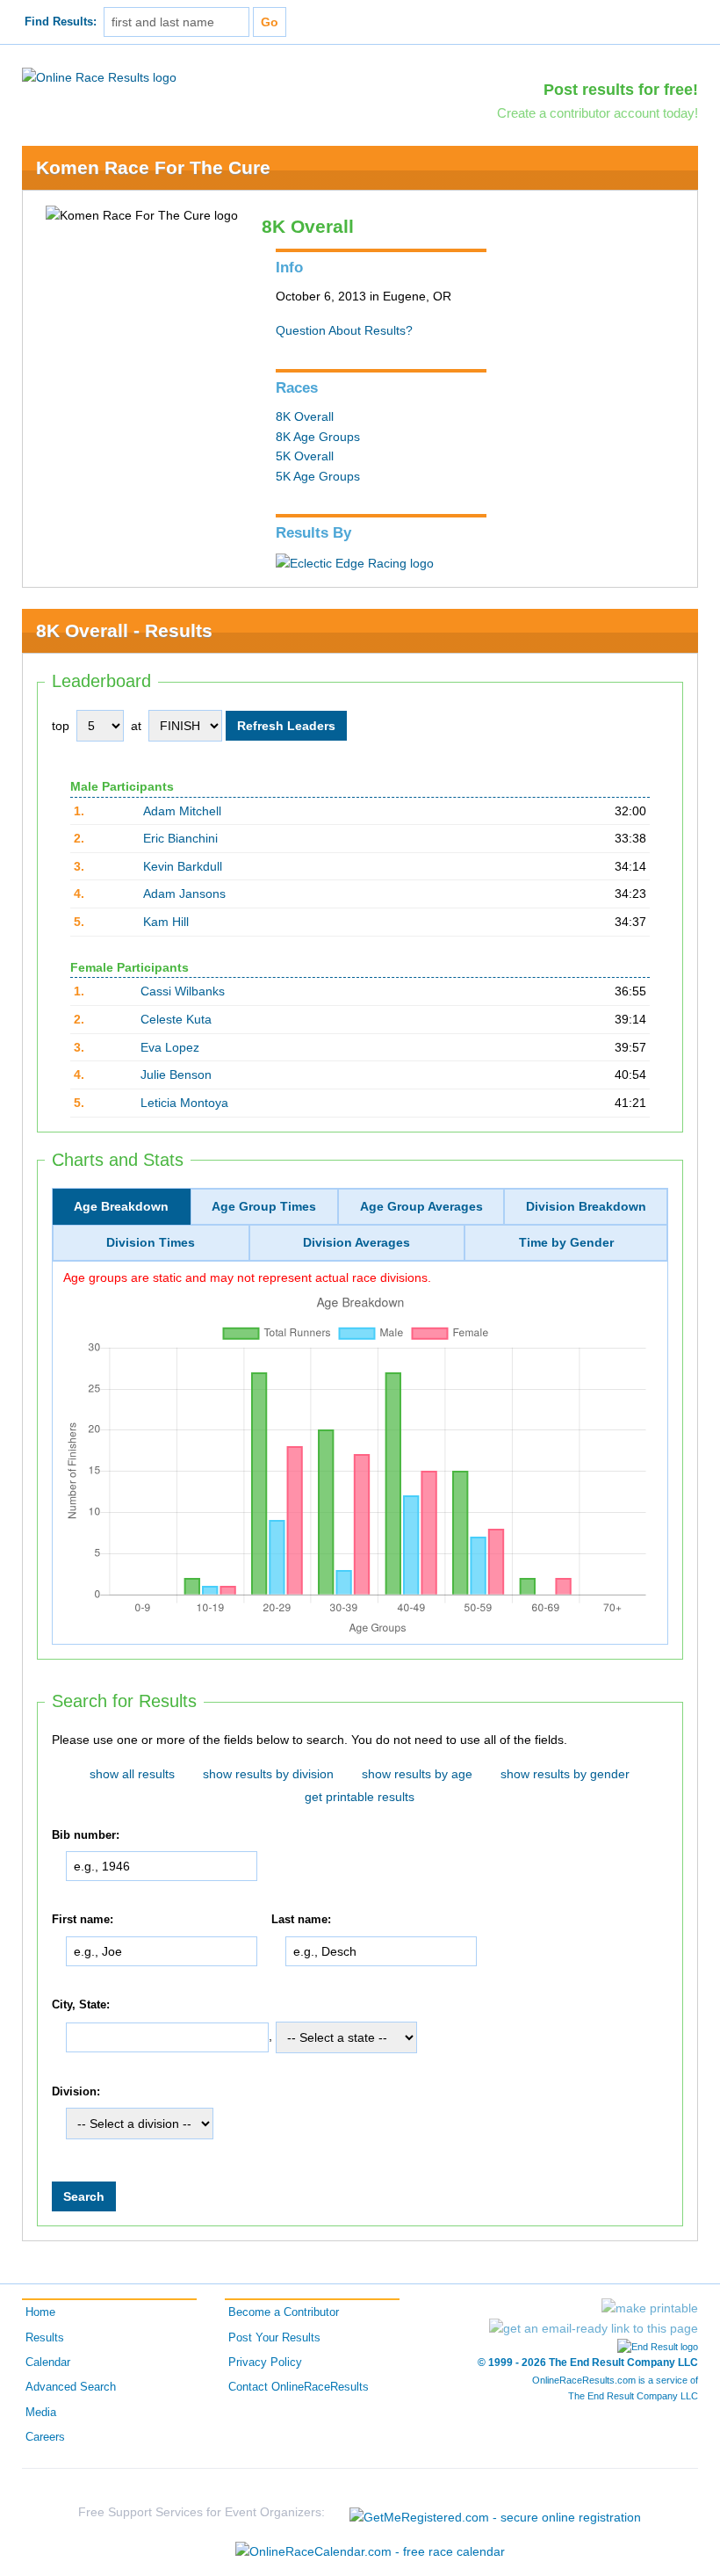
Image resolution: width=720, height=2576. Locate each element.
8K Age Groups (318, 437)
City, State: (81, 2005)
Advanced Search (71, 2387)
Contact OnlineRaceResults (299, 2387)
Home (40, 2312)
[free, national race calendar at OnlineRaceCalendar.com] (370, 2551)
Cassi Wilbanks (183, 991)
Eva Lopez (170, 1047)
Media (41, 2413)
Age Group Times (264, 1206)
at (136, 726)
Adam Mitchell (182, 811)
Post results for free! (621, 90)
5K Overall (305, 456)
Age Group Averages (421, 1206)
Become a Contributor (284, 2312)
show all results (132, 1774)
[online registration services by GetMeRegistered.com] (495, 2512)
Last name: (301, 1921)
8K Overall (305, 416)
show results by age (417, 1774)
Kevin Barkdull (183, 866)
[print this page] (650, 2308)
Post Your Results (274, 2338)
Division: (76, 2092)
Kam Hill (166, 922)
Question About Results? (344, 330)
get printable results (360, 1797)
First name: (83, 1921)
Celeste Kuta (176, 1019)
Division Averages (356, 1242)
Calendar (48, 2363)
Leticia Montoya (184, 1103)
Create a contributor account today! (598, 113)
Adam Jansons (184, 894)
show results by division (268, 1774)
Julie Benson (176, 1075)
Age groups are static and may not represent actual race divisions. (247, 1277)
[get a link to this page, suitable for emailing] (594, 2328)
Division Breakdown (586, 1206)
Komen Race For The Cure (153, 167)
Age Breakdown (121, 1206)
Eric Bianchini (180, 838)
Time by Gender (566, 1242)
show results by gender (565, 1774)
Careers (45, 2437)
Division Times (151, 1242)
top (61, 726)
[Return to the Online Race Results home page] (99, 76)
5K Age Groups (318, 476)
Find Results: (61, 22)
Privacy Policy (265, 2363)
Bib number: (86, 1835)
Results (45, 2338)
